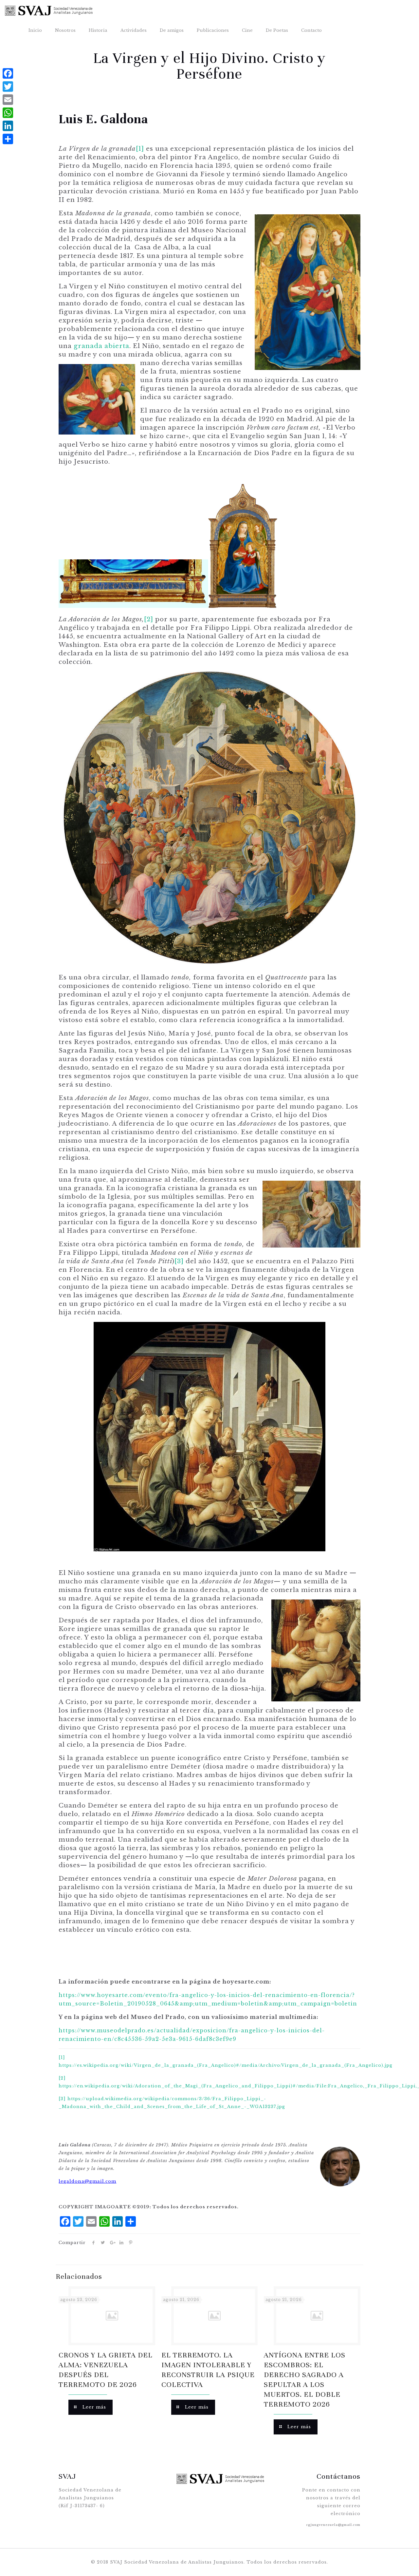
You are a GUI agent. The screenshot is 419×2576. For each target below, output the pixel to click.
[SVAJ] (49, 10)
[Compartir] (8, 139)
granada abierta (101, 346)
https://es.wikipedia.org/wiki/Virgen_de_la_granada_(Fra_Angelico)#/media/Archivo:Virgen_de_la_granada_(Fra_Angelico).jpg (226, 2065)
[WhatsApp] (8, 113)
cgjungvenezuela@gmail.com (333, 2525)
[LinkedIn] (8, 126)
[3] (179, 1261)
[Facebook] (8, 73)
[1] (140, 149)
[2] (149, 619)
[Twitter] (8, 87)
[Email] (8, 100)
